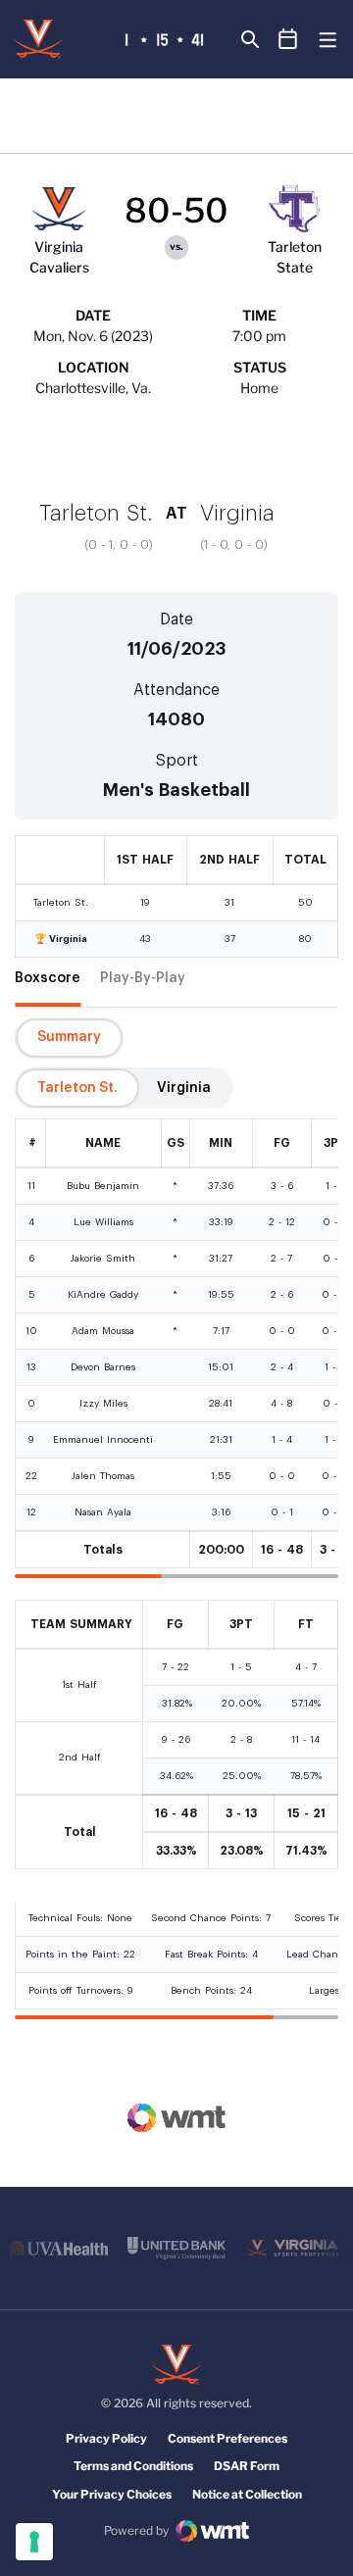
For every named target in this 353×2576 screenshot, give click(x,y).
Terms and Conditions (133, 2466)
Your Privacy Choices (112, 2494)
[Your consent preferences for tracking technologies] (34, 2542)
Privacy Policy (106, 2438)
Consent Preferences (227, 2438)
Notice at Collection (247, 2494)
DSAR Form (247, 2466)
